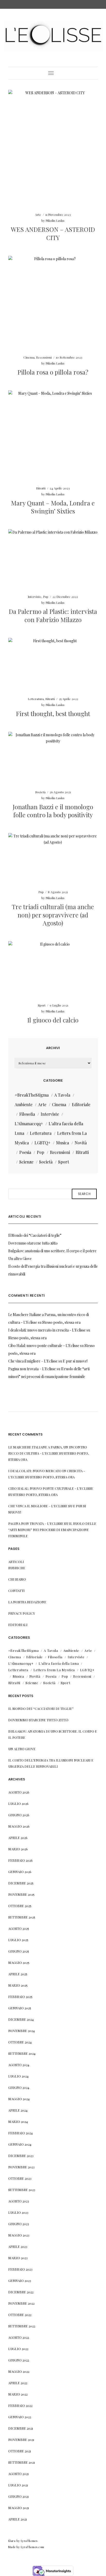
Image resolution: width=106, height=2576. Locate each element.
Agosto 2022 (19, 2337)
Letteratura (36, 699)
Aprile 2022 (18, 2383)
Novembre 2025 (21, 1894)
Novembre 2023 (21, 2167)
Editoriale (81, 1104)
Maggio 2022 (19, 2371)
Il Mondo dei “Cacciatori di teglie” (35, 1235)
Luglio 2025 (18, 1940)
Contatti (16, 1591)
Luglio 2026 (18, 1804)
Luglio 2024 (18, 2076)
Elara (12, 2541)
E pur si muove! (75, 1361)
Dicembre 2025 (21, 1883)
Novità (81, 1143)
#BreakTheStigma (32, 1095)
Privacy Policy (22, 1613)
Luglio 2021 (18, 2485)
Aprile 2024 (18, 2110)
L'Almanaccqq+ (29, 1124)
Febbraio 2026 (20, 1860)
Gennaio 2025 (20, 2008)
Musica (63, 1143)
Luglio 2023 (18, 2212)
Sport (42, 1005)
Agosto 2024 (19, 2065)
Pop (46, 597)
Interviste (35, 597)
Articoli (16, 1562)
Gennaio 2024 (20, 2144)
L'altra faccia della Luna (59, 1663)
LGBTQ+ (42, 1143)
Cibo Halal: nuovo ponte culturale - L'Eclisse (44, 1346)
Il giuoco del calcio (53, 1020)
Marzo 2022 (18, 2394)
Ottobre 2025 (20, 1906)
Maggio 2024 (19, 2099)
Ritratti (41, 488)
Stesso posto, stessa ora (61, 1322)
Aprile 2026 (18, 1838)
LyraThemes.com (33, 2547)
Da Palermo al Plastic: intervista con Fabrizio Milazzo (53, 615)
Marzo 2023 (18, 2258)
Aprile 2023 (18, 2246)
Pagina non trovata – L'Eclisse (32, 1369)
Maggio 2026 (19, 1826)
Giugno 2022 (19, 2360)
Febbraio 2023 (20, 2269)
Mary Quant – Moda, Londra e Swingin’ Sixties (53, 507)
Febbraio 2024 (20, 2133)
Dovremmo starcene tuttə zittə (33, 1243)
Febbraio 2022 (20, 2405)
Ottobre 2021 (20, 2451)
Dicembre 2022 (21, 2292)
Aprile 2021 (18, 2519)
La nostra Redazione (27, 1602)
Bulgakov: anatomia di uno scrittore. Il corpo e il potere (52, 1251)
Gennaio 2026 (20, 1872)
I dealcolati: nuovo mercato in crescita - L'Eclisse (47, 1330)
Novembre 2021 (21, 2440)
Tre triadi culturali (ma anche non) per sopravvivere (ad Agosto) (53, 915)
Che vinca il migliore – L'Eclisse (33, 1361)
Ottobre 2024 (20, 2042)
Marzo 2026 (18, 1849)
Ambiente (24, 1104)
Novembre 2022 (21, 2303)
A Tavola (62, 1095)
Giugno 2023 (19, 2224)
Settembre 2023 (22, 2190)
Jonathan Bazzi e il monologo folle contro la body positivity (53, 811)
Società (40, 792)
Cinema (29, 357)
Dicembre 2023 (21, 2156)
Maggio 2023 (19, 2235)
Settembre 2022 (22, 2326)
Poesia (25, 1152)
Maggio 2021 (19, 2508)
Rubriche (17, 1568)
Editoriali (18, 1625)
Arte (38, 215)
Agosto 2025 (19, 1928)
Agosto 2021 (19, 2474)
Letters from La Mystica (54, 1670)
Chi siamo (17, 1579)
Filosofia (27, 1114)
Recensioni (44, 357)
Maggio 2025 (19, 1963)
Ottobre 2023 (20, 2178)
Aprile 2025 (18, 1974)
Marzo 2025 (18, 1985)
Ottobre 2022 (20, 2315)
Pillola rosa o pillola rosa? (53, 372)
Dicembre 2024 (21, 2019)
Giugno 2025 (19, 1951)
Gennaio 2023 (20, 2281)
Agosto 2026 (19, 1792)
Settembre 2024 (22, 2053)
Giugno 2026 (19, 1815)
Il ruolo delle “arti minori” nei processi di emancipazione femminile (52, 1530)
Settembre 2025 (22, 1917)
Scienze (26, 1162)
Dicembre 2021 (21, 2428)
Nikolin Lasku (55, 220)
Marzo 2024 (18, 2122)
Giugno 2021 (19, 2496)
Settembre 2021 (22, 2462)
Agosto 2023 (19, 2201)
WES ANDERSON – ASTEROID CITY (53, 233)
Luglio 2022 (18, 2349)
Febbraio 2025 (20, 1997)
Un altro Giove (20, 1259)
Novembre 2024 (21, 2031)
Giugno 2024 (19, 2087)
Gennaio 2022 (20, 2417)
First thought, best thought (53, 714)
